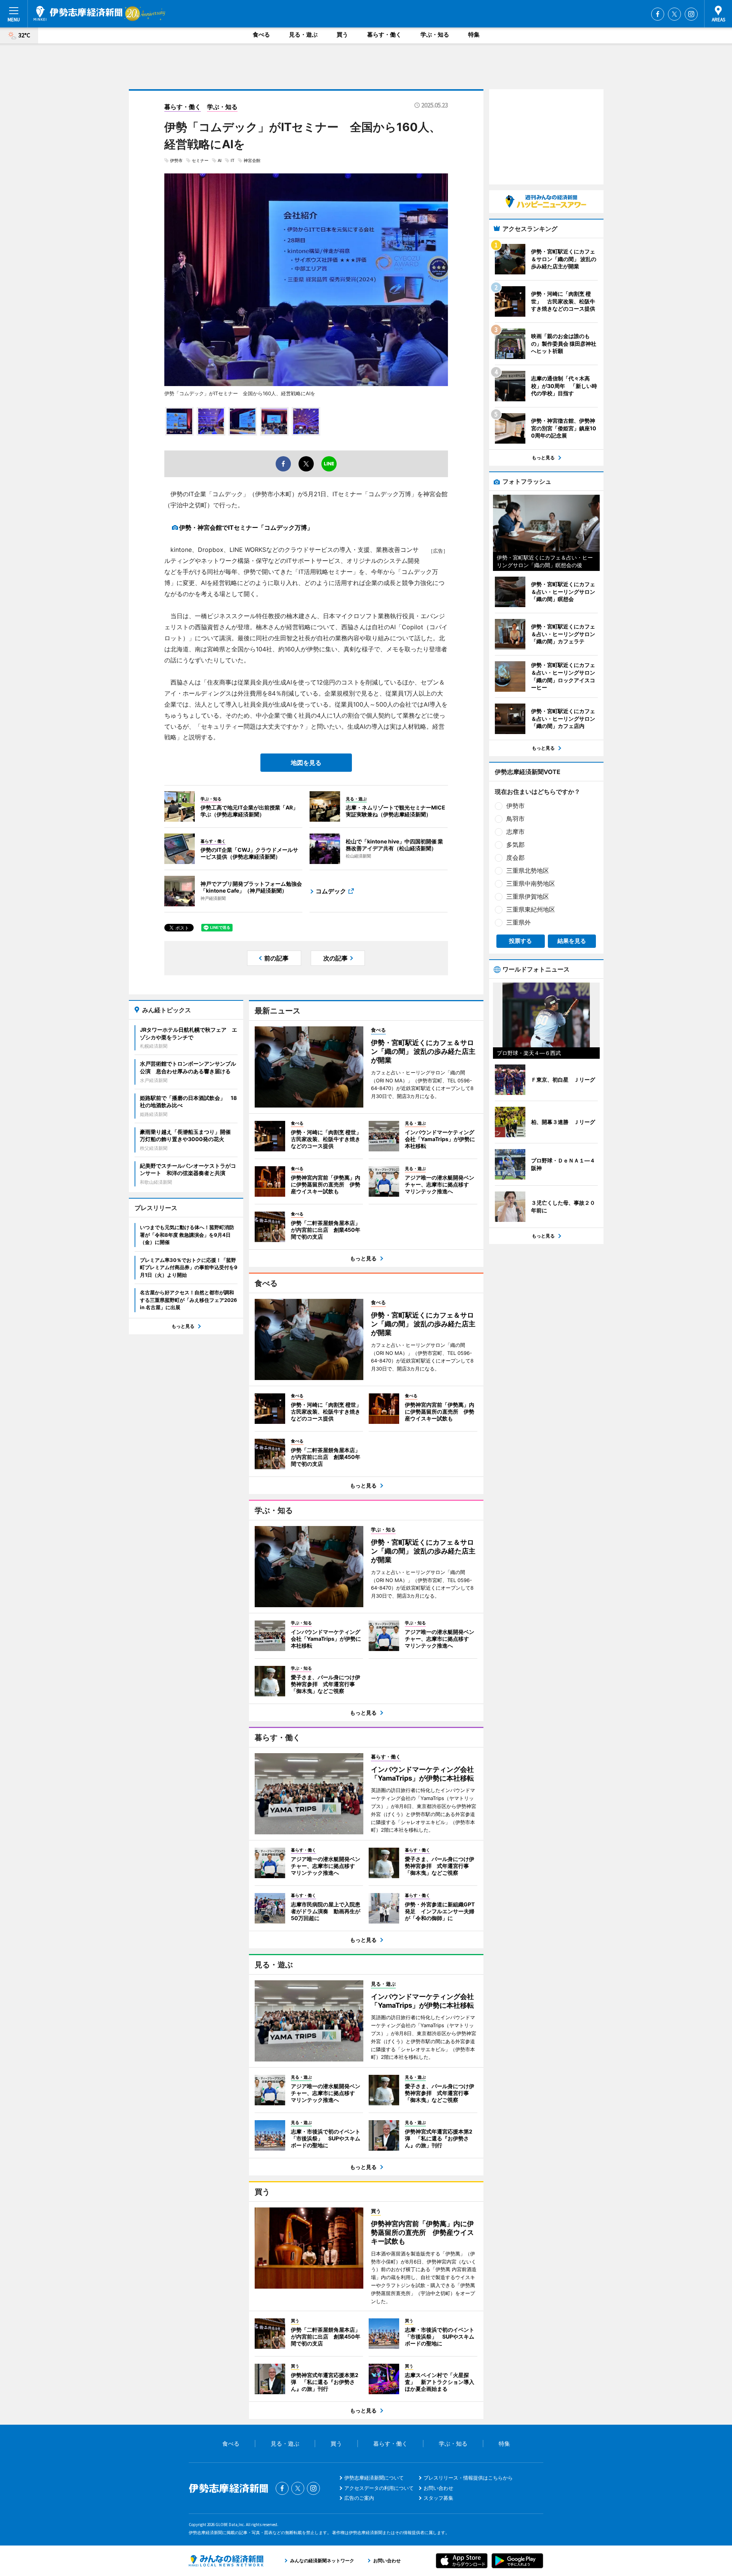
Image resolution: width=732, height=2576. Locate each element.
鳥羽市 (515, 819)
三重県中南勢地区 (531, 883)
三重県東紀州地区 (531, 909)
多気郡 (515, 845)
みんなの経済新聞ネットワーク (226, 2561)
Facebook (658, 14)
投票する (520, 941)
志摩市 (515, 832)
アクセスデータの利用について (379, 2488)
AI (220, 160)
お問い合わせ (438, 2488)
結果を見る (572, 941)
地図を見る (306, 763)
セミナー (200, 160)
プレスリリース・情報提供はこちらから (468, 2478)
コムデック (331, 891)
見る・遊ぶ (303, 34)
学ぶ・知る (435, 34)
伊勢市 (176, 160)
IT (233, 160)
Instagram (691, 14)
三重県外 (518, 922)
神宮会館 (252, 160)
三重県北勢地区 (528, 870)
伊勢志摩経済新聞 (78, 13)
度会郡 (515, 858)
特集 (474, 34)
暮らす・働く (384, 34)
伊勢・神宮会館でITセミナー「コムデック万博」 (246, 527)
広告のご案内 (359, 2498)
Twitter (674, 14)
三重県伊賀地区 (528, 896)
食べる (261, 34)
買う (342, 34)
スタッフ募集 (438, 2498)
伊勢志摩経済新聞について (374, 2478)
